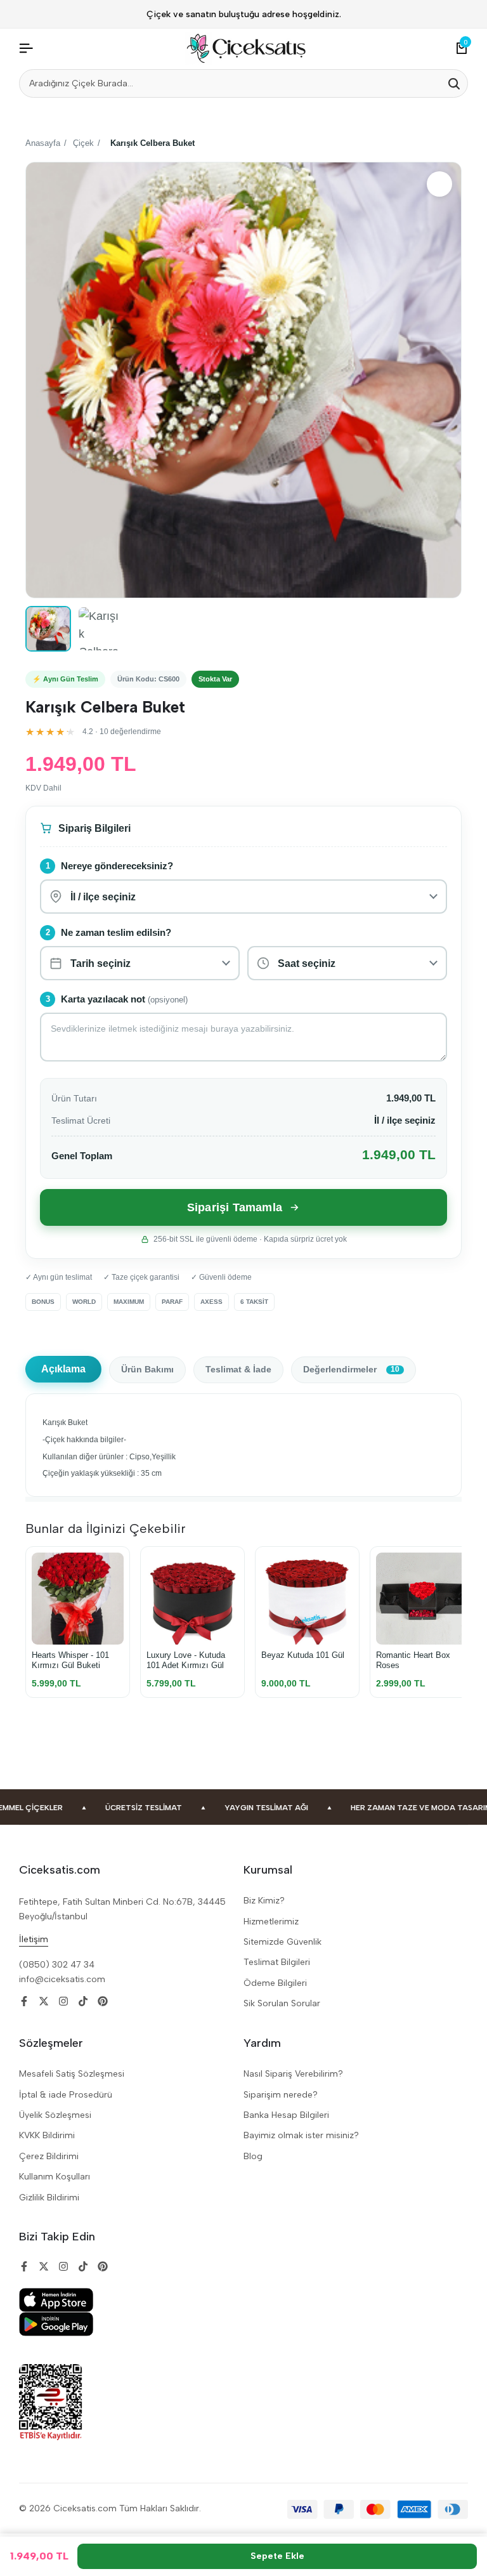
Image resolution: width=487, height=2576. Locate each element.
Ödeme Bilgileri (275, 1983)
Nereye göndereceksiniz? (117, 866)
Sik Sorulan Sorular (282, 2003)
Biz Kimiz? (264, 1901)
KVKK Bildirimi (47, 2135)
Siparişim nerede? (281, 2095)
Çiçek (83, 143)
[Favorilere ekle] (439, 184)
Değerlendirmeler (351, 1370)
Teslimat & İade (238, 1370)
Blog (253, 2156)
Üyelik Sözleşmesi (55, 2115)
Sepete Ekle (277, 2556)
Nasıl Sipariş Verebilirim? (293, 2074)
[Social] (24, 2001)
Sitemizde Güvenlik (282, 1942)
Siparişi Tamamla (235, 1207)
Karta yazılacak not (124, 999)
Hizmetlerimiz (271, 1922)
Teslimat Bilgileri (277, 1962)
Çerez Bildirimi (49, 2156)
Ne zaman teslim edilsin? (116, 933)
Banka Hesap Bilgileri (286, 2115)
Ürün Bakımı (147, 1370)
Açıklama (63, 1369)
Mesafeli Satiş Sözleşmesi (72, 2074)
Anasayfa (43, 143)
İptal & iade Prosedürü (66, 2095)
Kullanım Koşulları (55, 2177)
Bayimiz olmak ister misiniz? (301, 2135)
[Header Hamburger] (26, 49)
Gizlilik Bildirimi (49, 2198)
